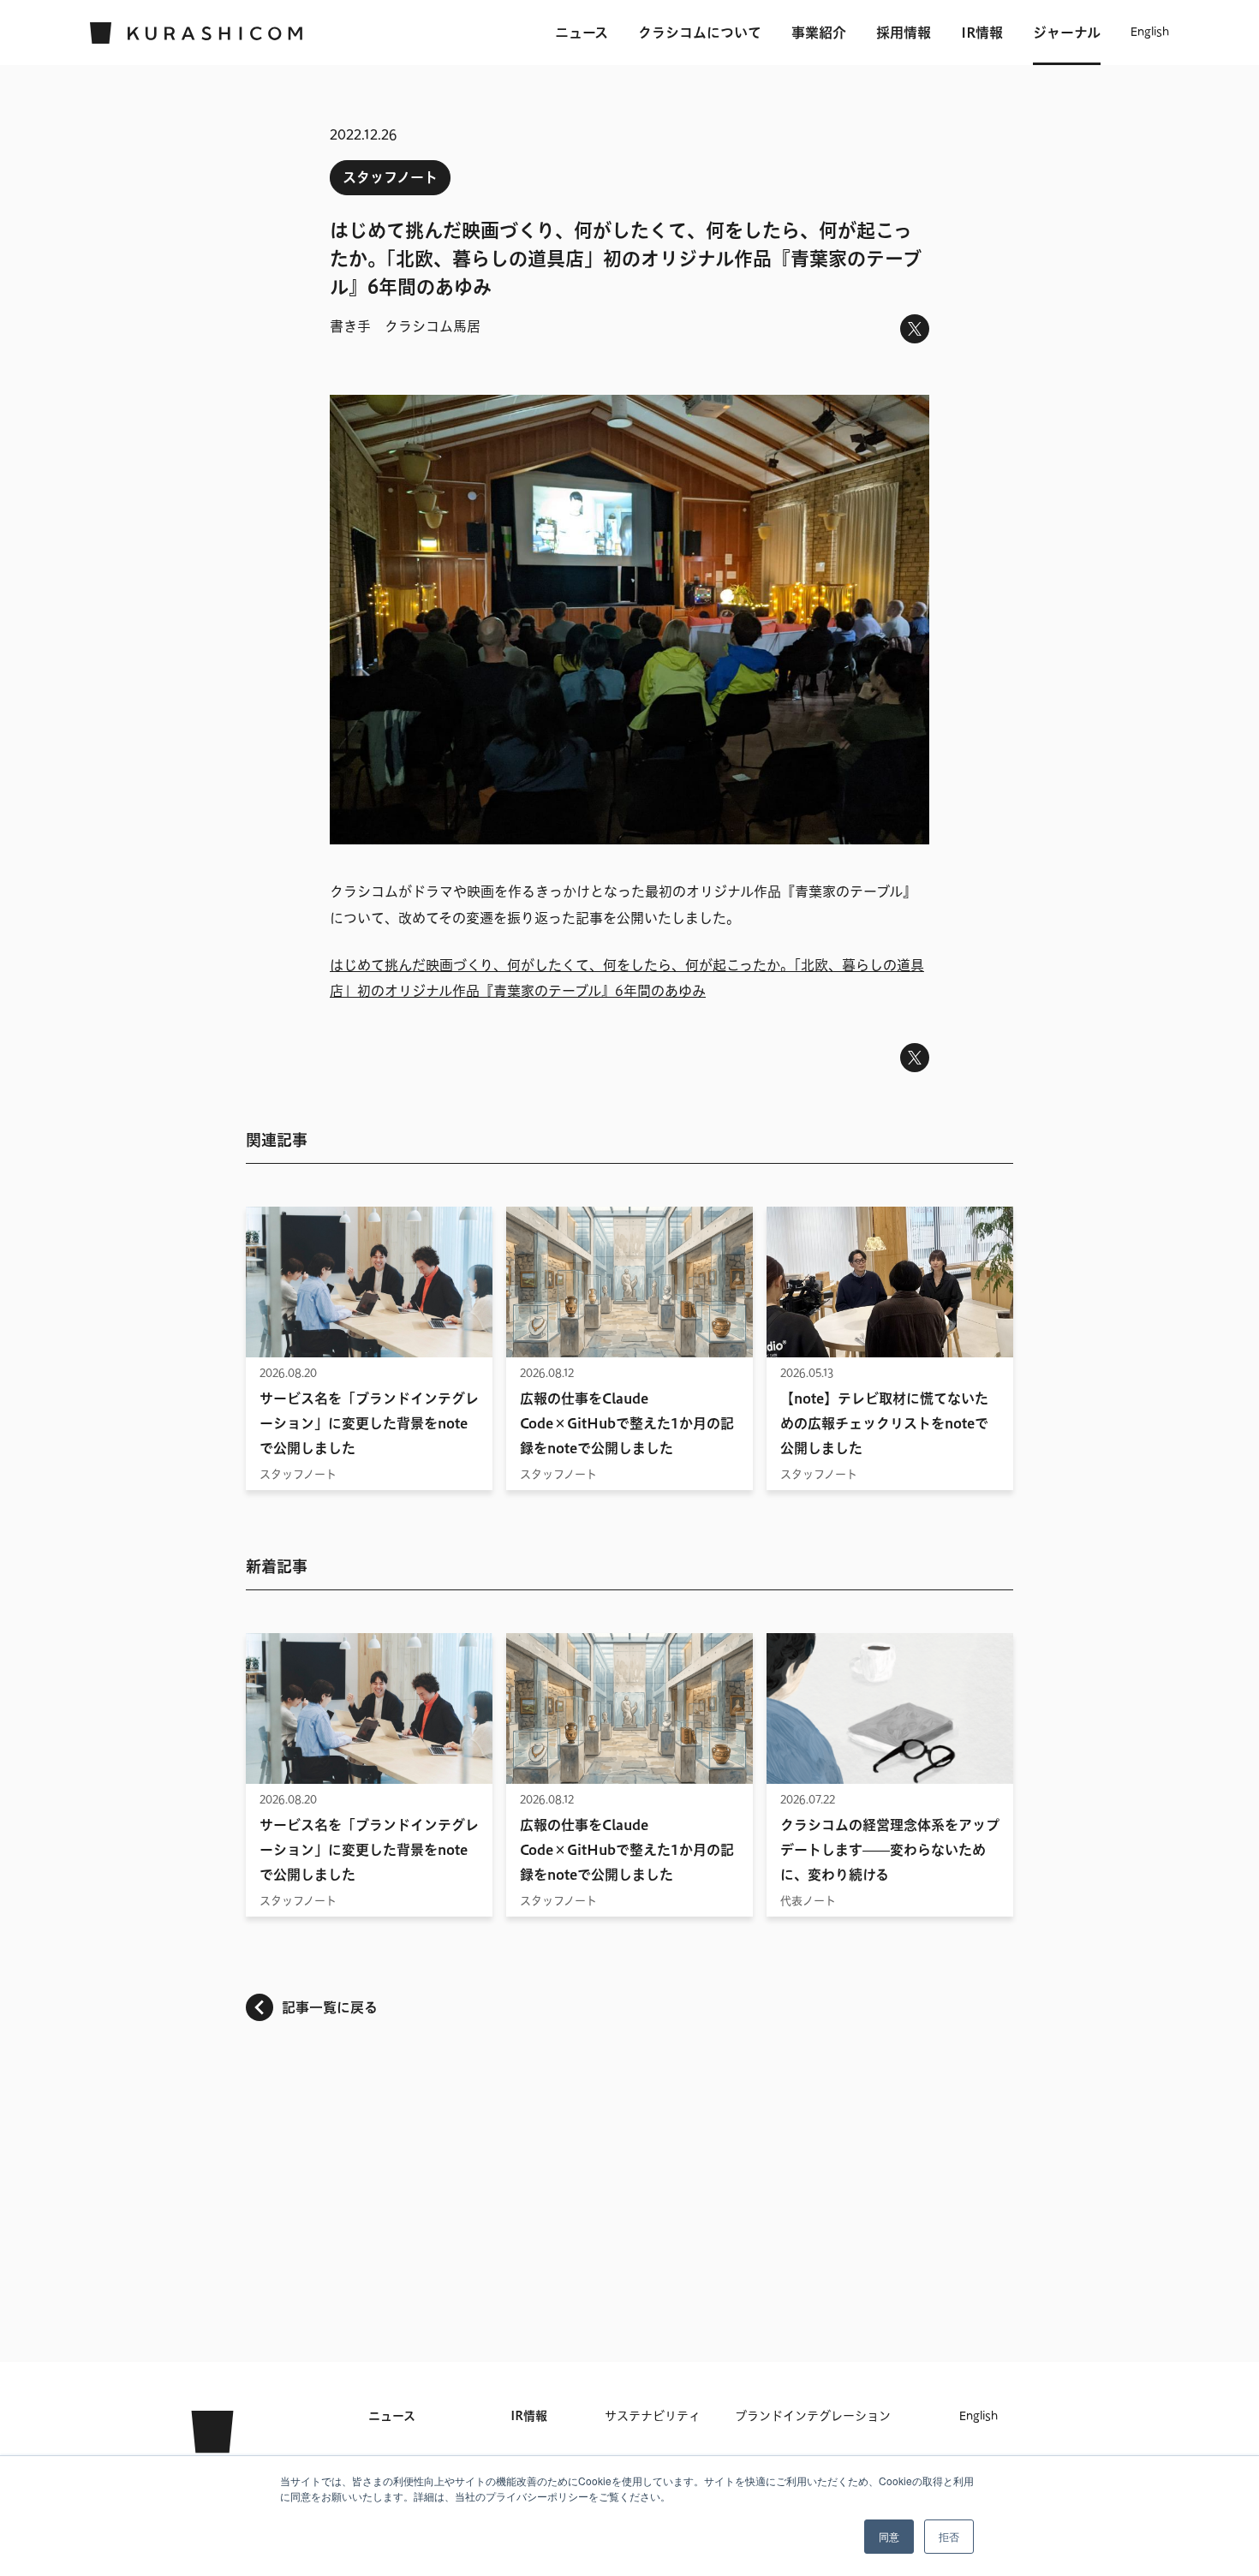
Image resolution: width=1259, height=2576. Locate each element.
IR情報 (982, 33)
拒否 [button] (949, 2536)
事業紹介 (819, 33)
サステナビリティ (653, 2416)
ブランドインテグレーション (813, 2416)
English (1150, 33)
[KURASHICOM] (197, 33)
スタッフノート (390, 177)
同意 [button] (889, 2536)
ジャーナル (1067, 33)
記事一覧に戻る (330, 2007)
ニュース (582, 33)
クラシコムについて (700, 33)
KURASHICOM (212, 2450)
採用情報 (904, 33)
